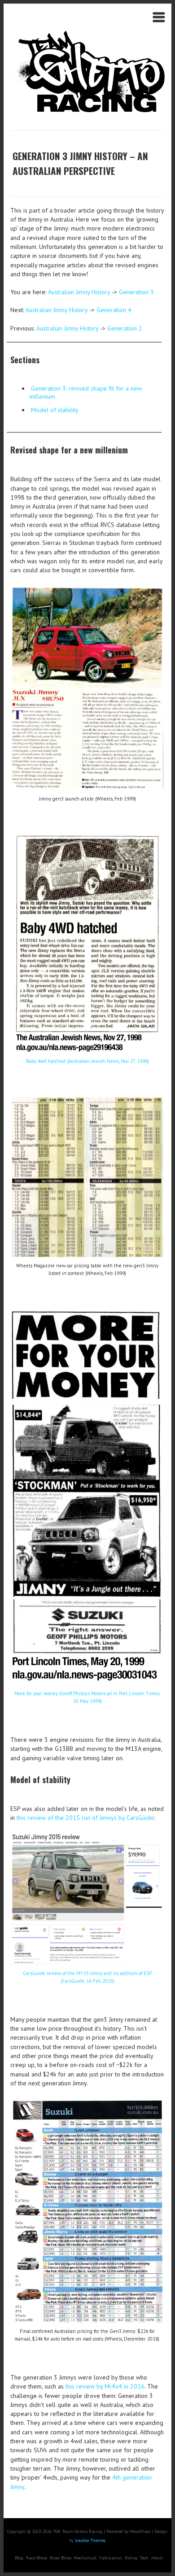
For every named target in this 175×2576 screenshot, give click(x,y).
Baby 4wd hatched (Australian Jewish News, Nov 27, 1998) (87, 1061)
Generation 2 (125, 328)
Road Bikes (61, 2558)
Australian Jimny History (79, 292)
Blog (19, 2558)
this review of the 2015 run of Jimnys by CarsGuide (85, 1818)
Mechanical (85, 2558)
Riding (131, 2558)
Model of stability (55, 410)
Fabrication (111, 2558)
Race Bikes (37, 2558)
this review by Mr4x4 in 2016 (105, 2386)
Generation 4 (114, 310)
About (157, 2558)
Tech (144, 2558)
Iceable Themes (90, 2540)
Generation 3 (136, 292)
